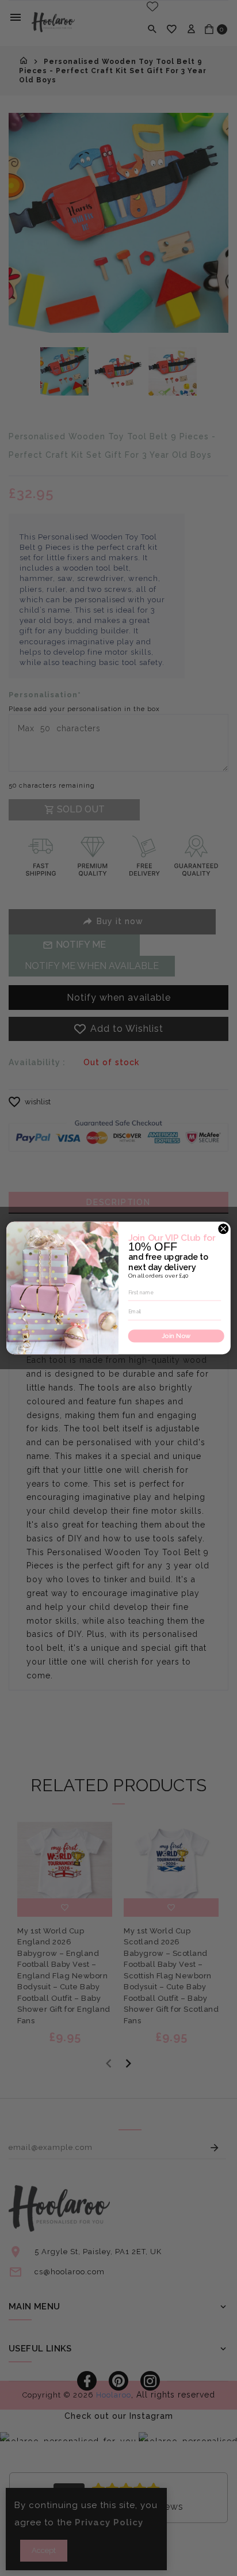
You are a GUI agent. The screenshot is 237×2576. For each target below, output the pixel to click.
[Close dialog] (223, 1229)
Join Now (176, 1336)
